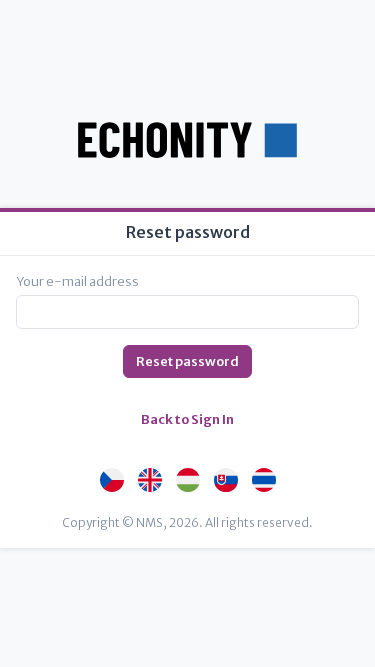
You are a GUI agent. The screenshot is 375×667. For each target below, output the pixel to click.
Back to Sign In (187, 419)
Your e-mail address (77, 281)
